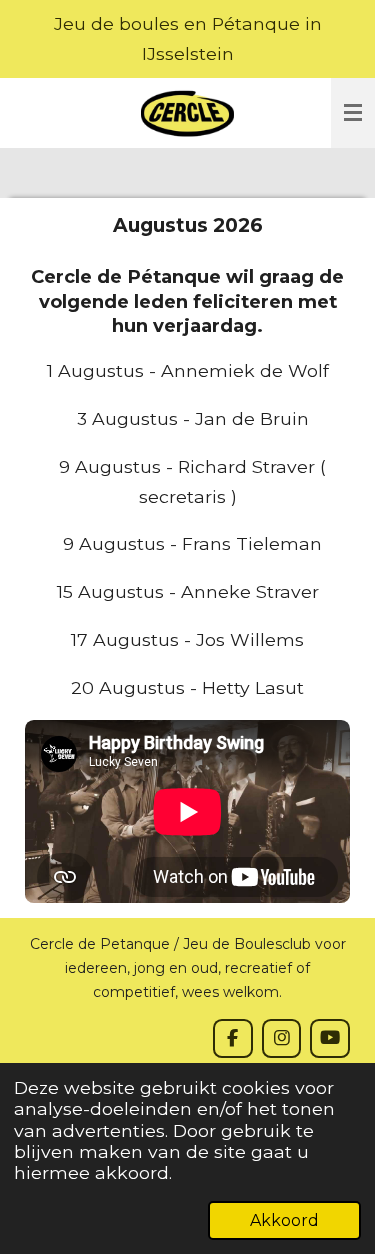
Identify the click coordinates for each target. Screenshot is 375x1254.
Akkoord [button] (284, 1220)
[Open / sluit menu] (353, 113)
